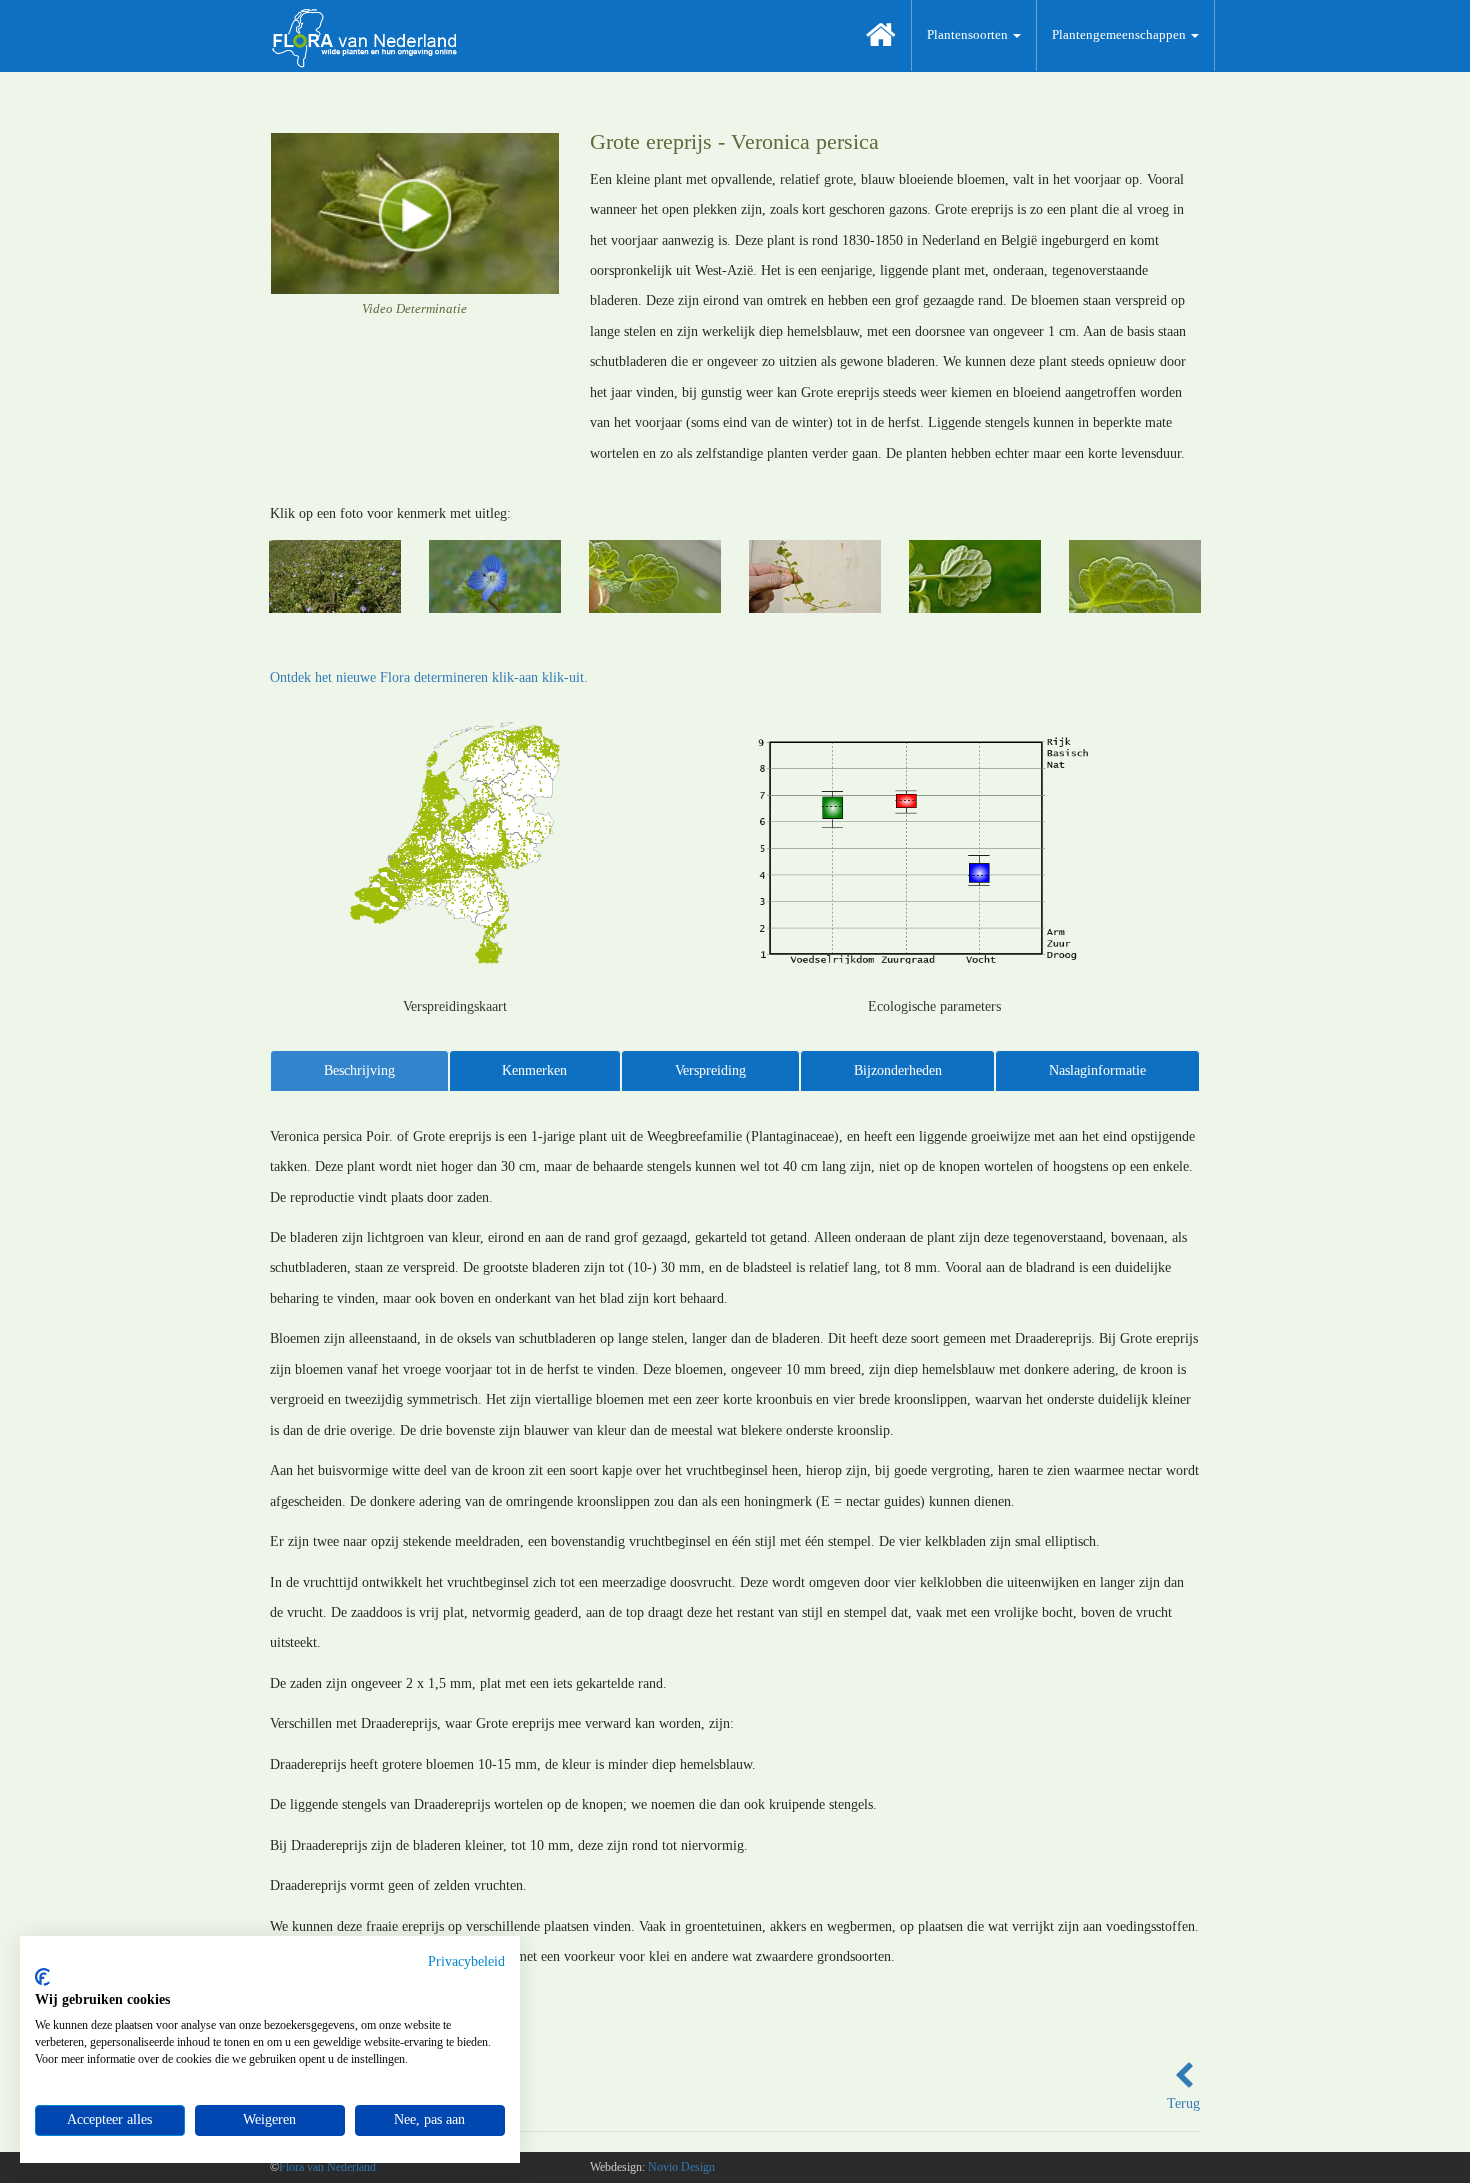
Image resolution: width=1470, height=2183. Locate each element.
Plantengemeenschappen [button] (1120, 34)
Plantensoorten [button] (969, 34)
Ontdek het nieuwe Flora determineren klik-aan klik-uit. (429, 677)
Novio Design (681, 2167)
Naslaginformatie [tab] (1097, 1070)
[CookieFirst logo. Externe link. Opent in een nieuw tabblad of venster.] (42, 1977)
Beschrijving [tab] (359, 1070)
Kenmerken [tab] (534, 1070)
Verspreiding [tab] (710, 1070)
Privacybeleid (466, 1961)
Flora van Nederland (327, 2167)
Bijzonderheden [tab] (898, 1070)
